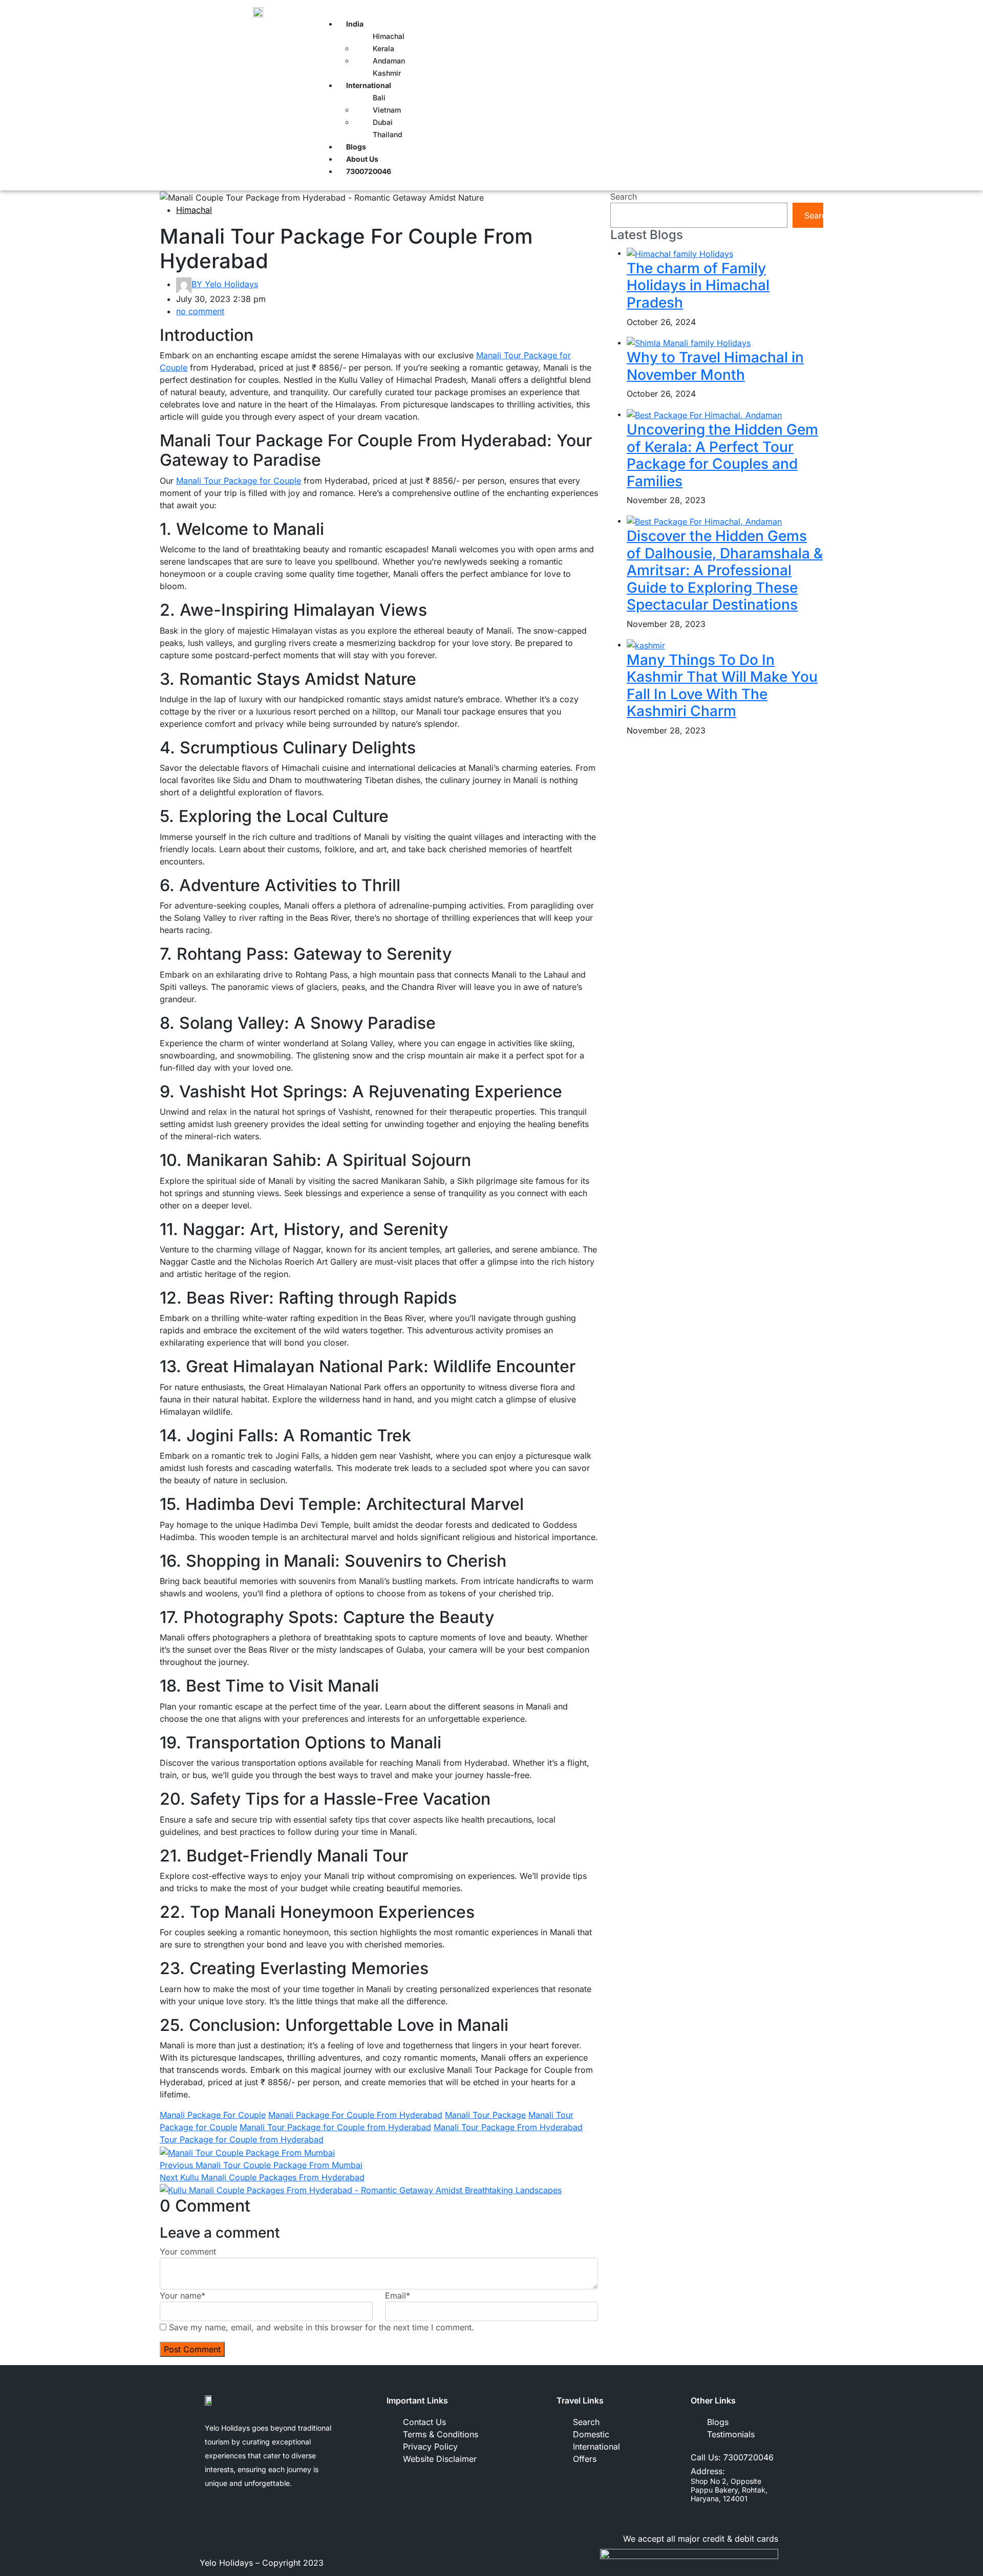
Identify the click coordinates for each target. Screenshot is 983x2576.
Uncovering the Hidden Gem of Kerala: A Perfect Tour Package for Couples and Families (722, 455)
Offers (585, 2459)
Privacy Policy (430, 2447)
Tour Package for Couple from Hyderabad (242, 2139)
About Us (362, 159)
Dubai (383, 122)
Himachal (194, 210)
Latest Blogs (647, 235)
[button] (549, 11)
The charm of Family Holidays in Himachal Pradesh (698, 285)
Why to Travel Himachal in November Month (715, 366)
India (355, 24)
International (369, 85)
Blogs (356, 147)
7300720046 (749, 2457)
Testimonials (731, 2434)
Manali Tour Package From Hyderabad (508, 2127)
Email (398, 2296)
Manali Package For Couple (213, 2115)
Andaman (389, 61)
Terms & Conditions (441, 2434)
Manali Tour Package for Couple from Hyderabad (335, 2127)
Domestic (591, 2434)
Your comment (188, 2252)
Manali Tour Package (485, 2115)
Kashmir (387, 73)
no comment (200, 311)
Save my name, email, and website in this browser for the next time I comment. (322, 2327)
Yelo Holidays (225, 284)
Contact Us (424, 2422)
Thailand (388, 134)
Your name (183, 2296)
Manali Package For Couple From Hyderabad (355, 2115)
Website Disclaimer (440, 2459)
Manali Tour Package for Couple (239, 481)
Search (624, 197)
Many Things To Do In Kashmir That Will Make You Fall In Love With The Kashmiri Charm (722, 686)
